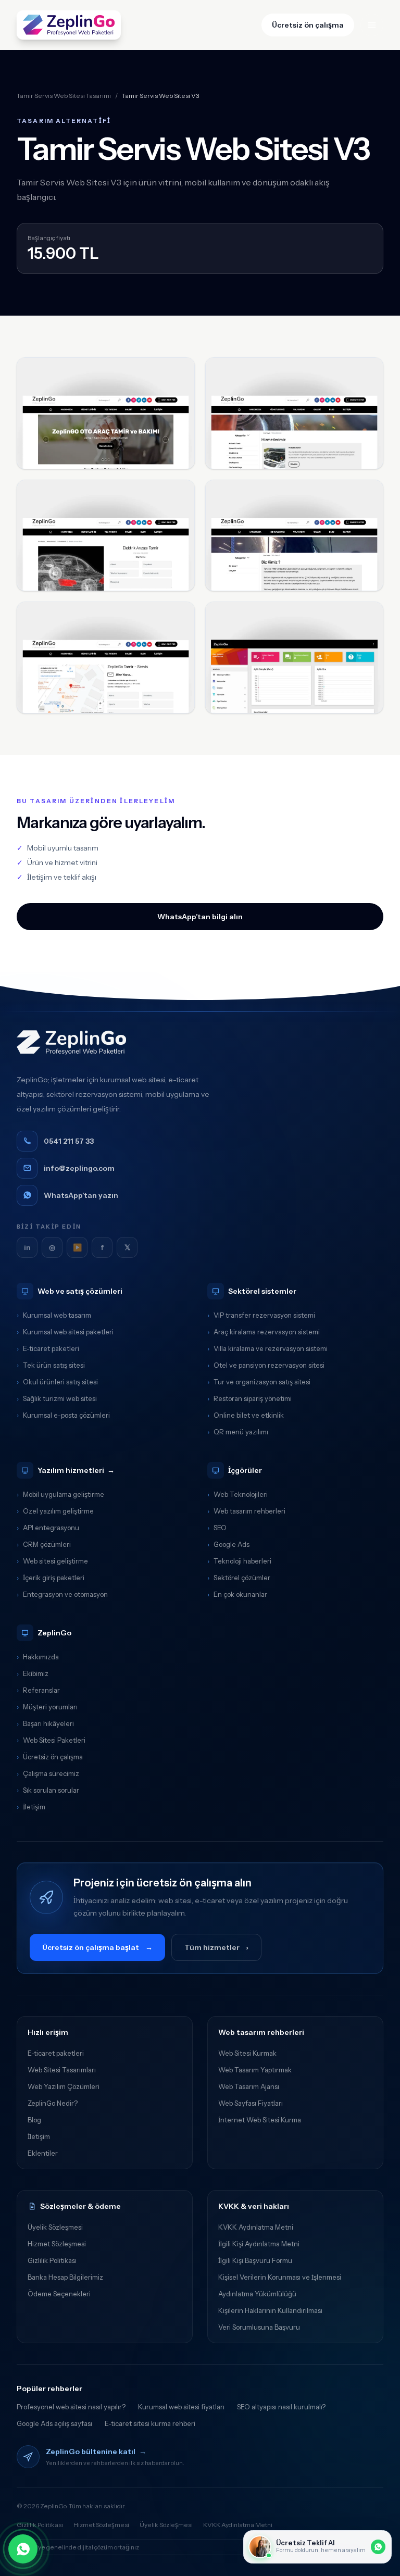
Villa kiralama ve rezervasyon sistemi (267, 1348)
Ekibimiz (33, 1673)
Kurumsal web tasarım (54, 1315)
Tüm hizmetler (216, 1947)
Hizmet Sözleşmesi (57, 2244)
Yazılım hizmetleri (76, 1470)
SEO (217, 1528)
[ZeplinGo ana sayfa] (69, 25)
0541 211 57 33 (69, 1141)
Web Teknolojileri (238, 1494)
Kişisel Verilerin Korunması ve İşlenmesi (280, 2277)
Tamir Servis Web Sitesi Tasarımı (64, 96)
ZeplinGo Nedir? (53, 2103)
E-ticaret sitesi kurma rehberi (150, 2423)
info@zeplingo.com (79, 1168)
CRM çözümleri (44, 1544)
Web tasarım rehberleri (246, 1511)
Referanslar (38, 1690)
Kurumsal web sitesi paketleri (65, 1332)
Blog (34, 2120)
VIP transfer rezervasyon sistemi (261, 1315)
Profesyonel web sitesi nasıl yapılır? (71, 2407)
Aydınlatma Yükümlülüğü (257, 2294)
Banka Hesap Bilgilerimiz (65, 2277)
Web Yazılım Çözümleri (64, 2086)
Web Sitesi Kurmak (247, 2053)
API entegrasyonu (48, 1528)
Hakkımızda (38, 1657)
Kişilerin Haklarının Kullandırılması (270, 2310)
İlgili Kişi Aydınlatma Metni (259, 2244)
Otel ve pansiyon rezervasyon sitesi (266, 1365)
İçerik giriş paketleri (51, 1578)
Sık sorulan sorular (48, 1790)
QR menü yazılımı (238, 1432)
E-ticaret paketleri (48, 1348)
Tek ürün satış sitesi (51, 1365)
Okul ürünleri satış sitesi (57, 1382)
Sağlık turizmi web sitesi (57, 1398)
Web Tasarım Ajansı (249, 2086)
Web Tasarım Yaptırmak (255, 2070)
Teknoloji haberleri (239, 1561)
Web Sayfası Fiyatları (251, 2103)
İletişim (31, 1807)
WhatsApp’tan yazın (81, 1195)
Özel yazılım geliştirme (55, 1511)
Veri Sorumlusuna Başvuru (259, 2327)
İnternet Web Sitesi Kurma (260, 2120)
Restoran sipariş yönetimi (249, 1398)
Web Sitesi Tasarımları (62, 2070)
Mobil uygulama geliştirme (60, 1494)
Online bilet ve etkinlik (246, 1415)
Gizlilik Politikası (52, 2260)
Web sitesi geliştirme (52, 1561)
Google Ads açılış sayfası (54, 2423)
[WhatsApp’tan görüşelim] (23, 2549)
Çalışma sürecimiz (48, 1773)
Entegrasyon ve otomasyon (62, 1594)
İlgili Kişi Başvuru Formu (255, 2260)
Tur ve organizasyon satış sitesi (259, 1382)
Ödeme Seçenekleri (59, 2294)
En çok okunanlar (237, 1594)
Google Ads (228, 1544)
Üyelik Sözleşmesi (55, 2227)
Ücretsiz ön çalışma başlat (97, 1947)
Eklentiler (43, 2153)
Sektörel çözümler (239, 1578)
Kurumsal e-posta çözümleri (63, 1415)
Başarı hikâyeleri (45, 1723)
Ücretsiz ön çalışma (308, 25)
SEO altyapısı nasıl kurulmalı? (281, 2407)
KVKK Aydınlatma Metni (256, 2227)
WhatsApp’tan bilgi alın (200, 917)
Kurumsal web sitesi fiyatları (181, 2407)
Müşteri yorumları (47, 1707)
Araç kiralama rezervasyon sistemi (264, 1332)
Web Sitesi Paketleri (51, 1740)
